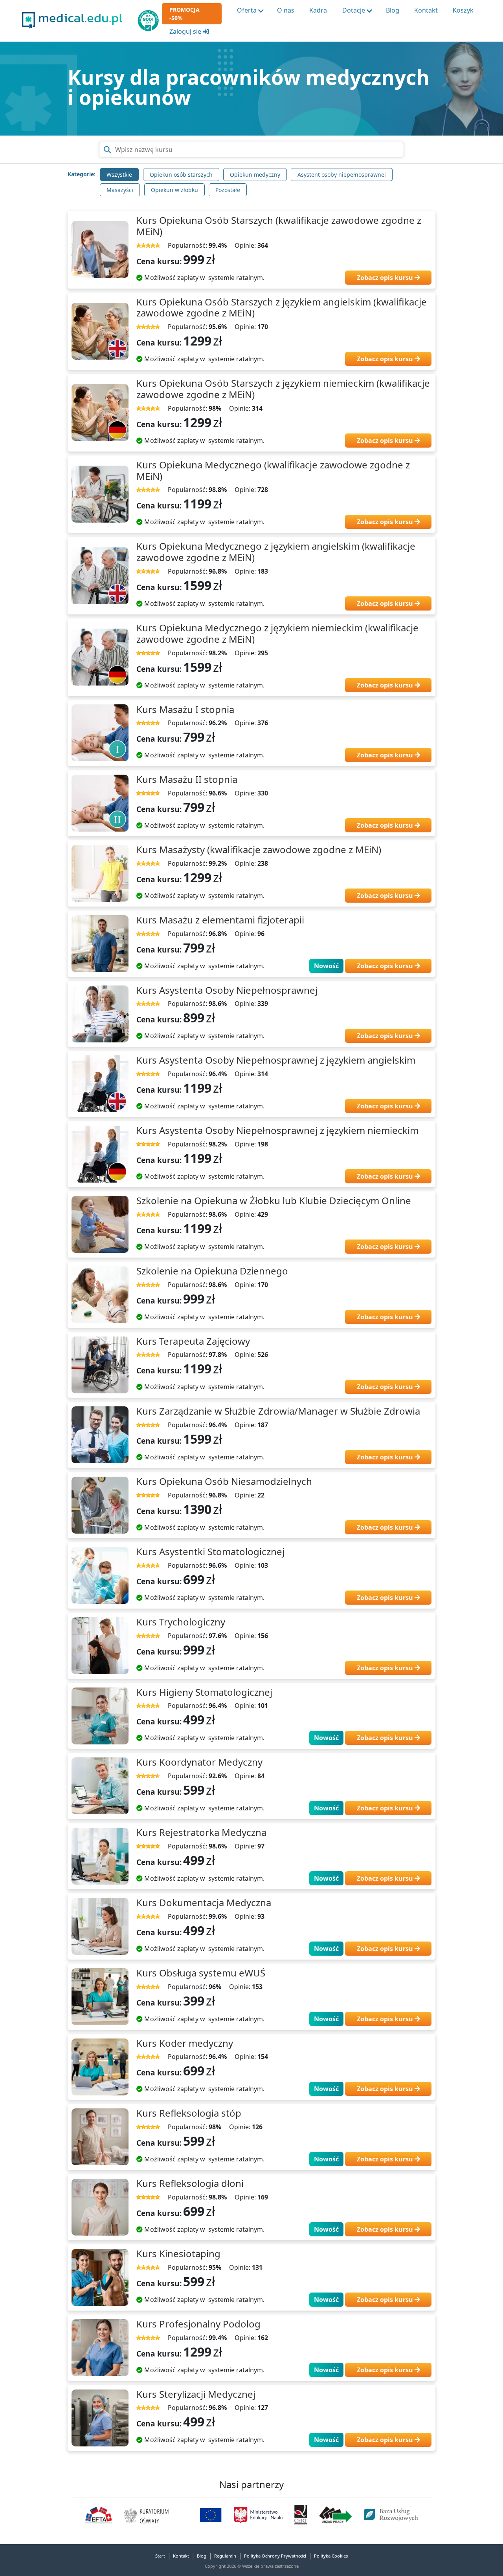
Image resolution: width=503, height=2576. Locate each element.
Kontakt (426, 10)
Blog (393, 10)
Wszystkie (119, 175)
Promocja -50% (184, 14)
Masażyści (120, 190)
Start (160, 2556)
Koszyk (463, 10)
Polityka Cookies (331, 2556)
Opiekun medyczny (255, 175)
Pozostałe (228, 190)
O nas (286, 10)
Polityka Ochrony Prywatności (275, 2556)
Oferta (247, 10)
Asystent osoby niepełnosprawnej (342, 175)
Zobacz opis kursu (386, 278)
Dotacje (354, 10)
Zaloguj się (186, 31)
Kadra (318, 10)
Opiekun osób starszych (181, 175)
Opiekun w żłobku (174, 190)
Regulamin (225, 2556)
